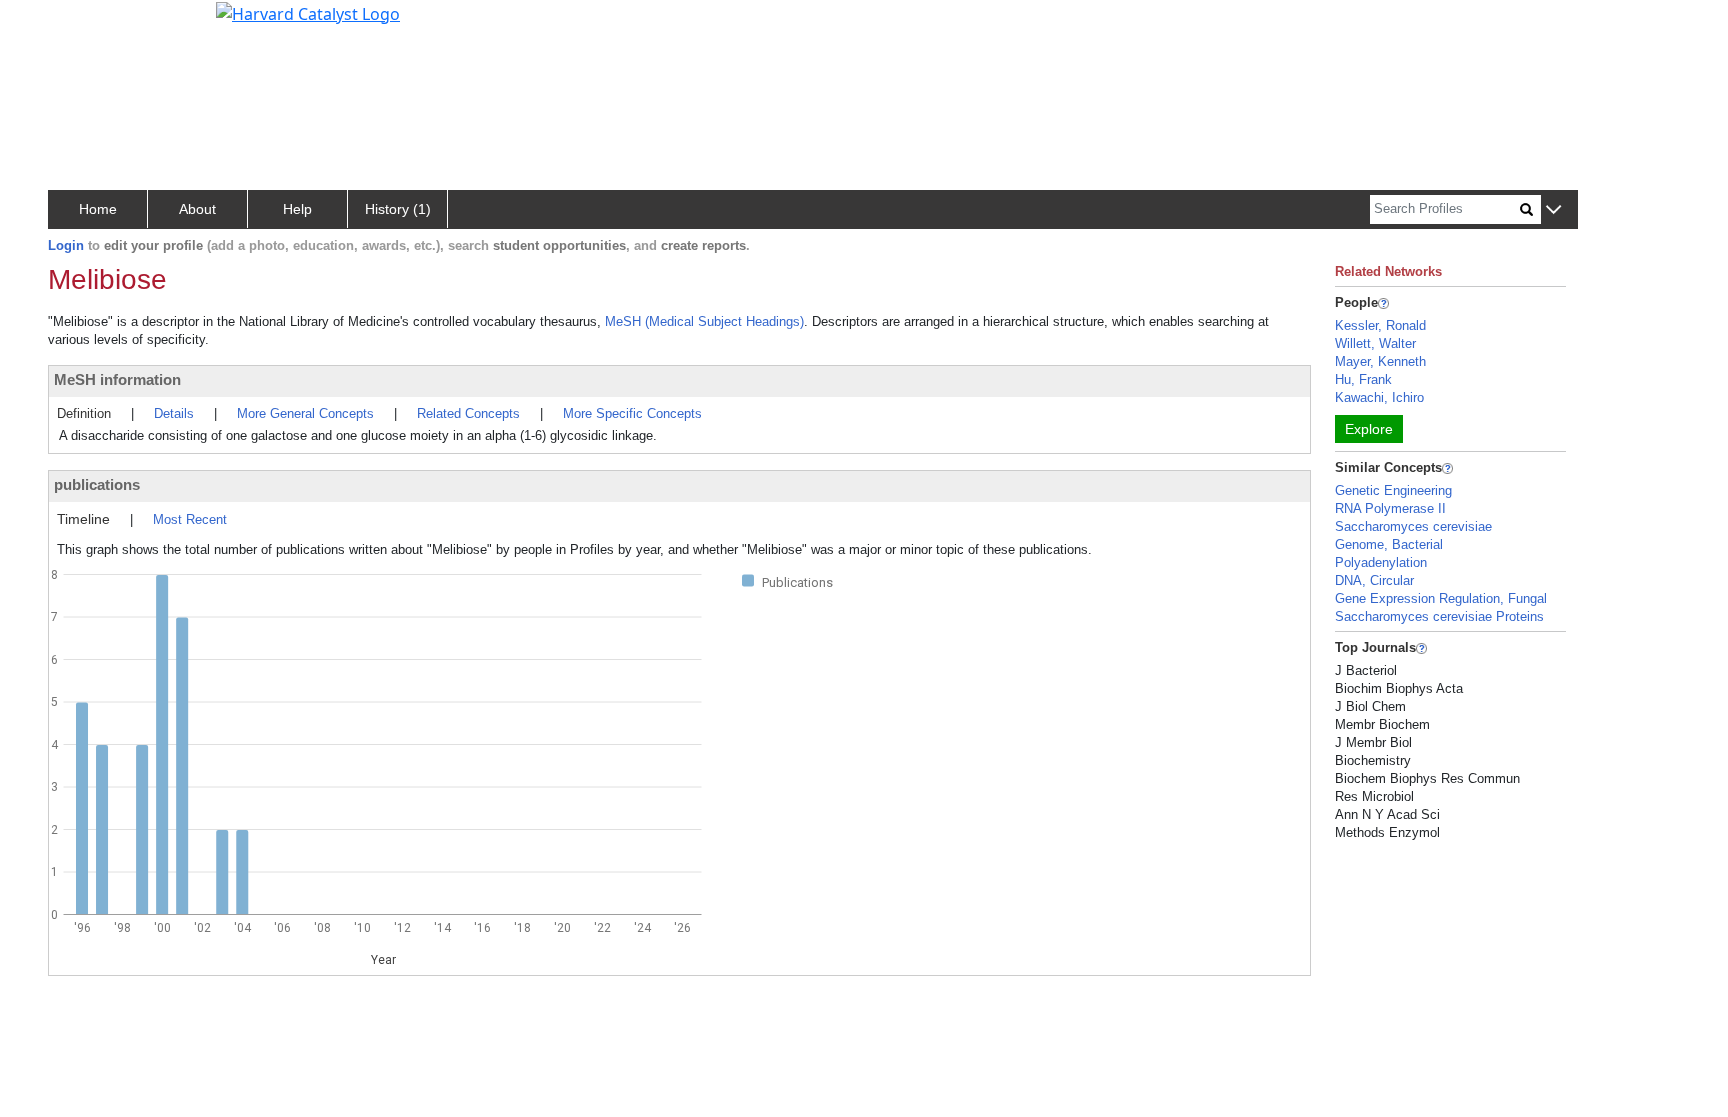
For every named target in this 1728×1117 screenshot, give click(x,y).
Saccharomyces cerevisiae (1413, 526)
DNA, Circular (1374, 580)
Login (66, 245)
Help (297, 209)
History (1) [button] (398, 209)
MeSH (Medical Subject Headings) (704, 321)
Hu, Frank (1363, 379)
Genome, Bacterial (1389, 544)
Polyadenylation (1381, 562)
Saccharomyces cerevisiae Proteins (1439, 616)
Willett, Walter (1375, 343)
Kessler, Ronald (1380, 325)
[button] (1553, 210)
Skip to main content (83, 24)
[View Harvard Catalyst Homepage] (308, 12)
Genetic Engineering (1393, 490)
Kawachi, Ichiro (1379, 397)
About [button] (197, 209)
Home (98, 209)
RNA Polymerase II (1390, 508)
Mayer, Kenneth (1380, 361)
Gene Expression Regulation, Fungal (1441, 598)
